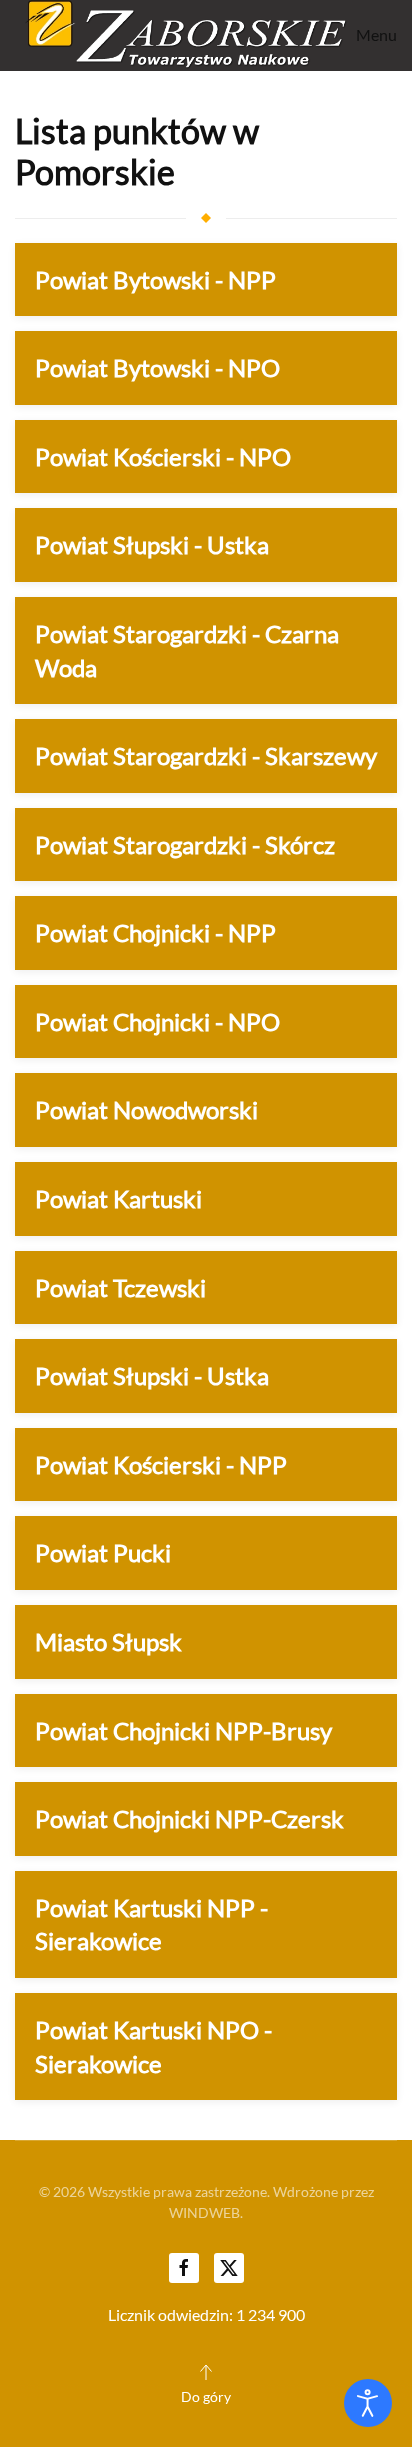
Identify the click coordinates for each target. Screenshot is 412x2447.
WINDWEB (204, 2212)
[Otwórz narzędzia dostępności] (368, 2403)
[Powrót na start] (181, 35)
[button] (372, 35)
